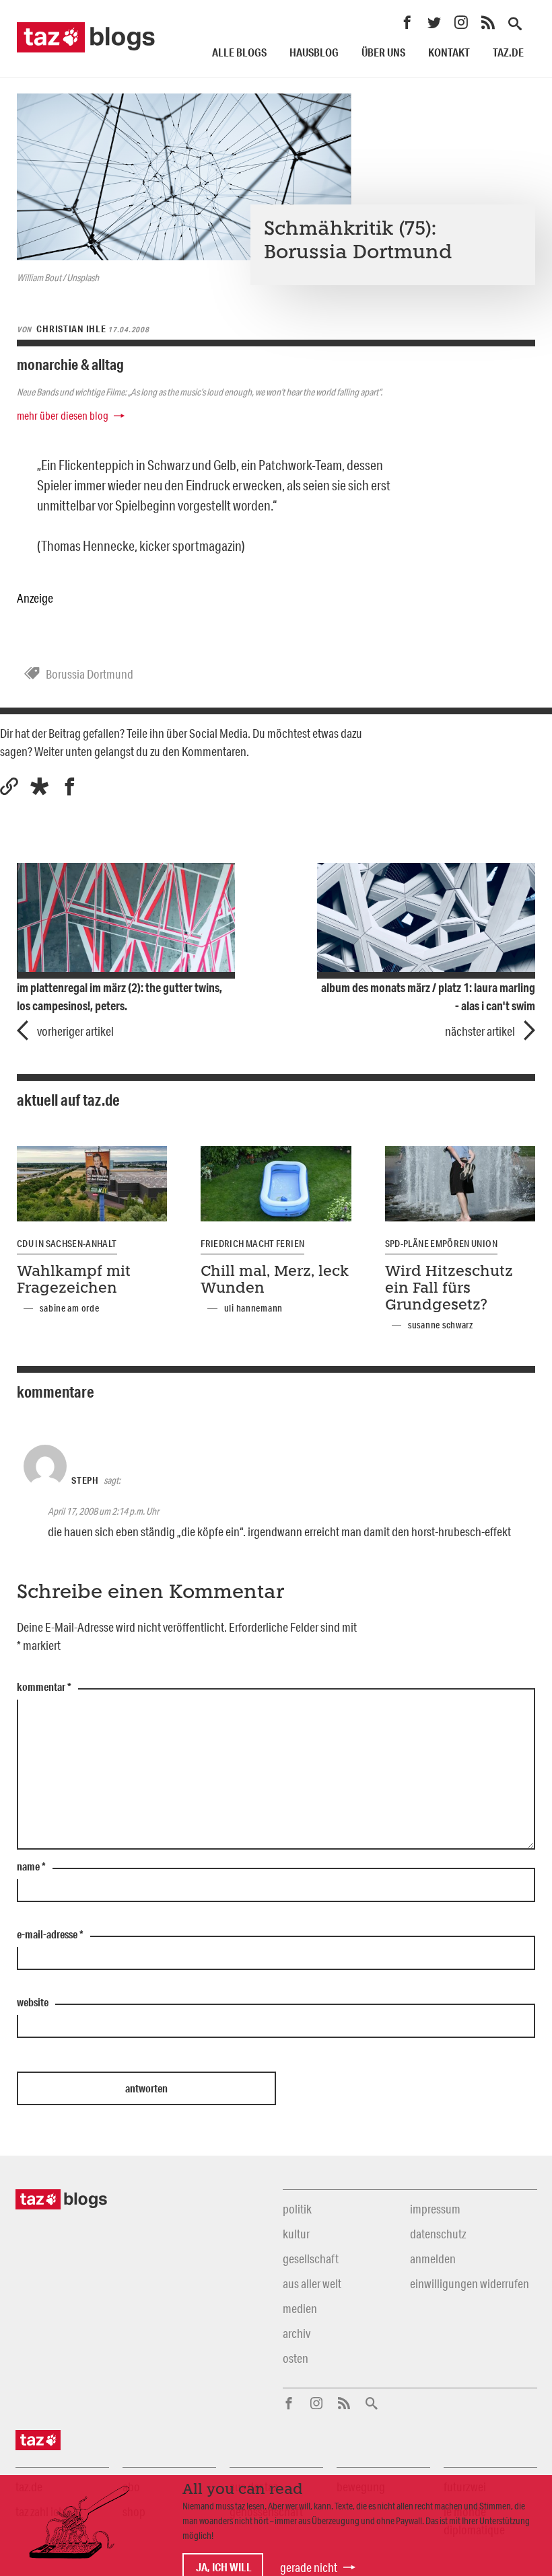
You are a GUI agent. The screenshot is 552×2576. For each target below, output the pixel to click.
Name (31, 1867)
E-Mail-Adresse (50, 1935)
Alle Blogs (239, 52)
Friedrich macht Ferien (252, 1244)
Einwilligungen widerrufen (470, 2283)
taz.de (508, 52)
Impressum (435, 2209)
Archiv (297, 2333)
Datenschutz (438, 2234)
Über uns (383, 52)
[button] (39, 787)
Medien (300, 2308)
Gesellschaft (311, 2259)
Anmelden (433, 2259)
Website (33, 2003)
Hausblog (314, 52)
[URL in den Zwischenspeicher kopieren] (9, 787)
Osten (296, 2358)
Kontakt (449, 52)
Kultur (296, 2234)
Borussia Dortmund (90, 674)
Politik (297, 2209)
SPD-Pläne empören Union (441, 1244)
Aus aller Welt (312, 2283)
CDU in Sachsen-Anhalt (67, 1244)
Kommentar (44, 1688)
